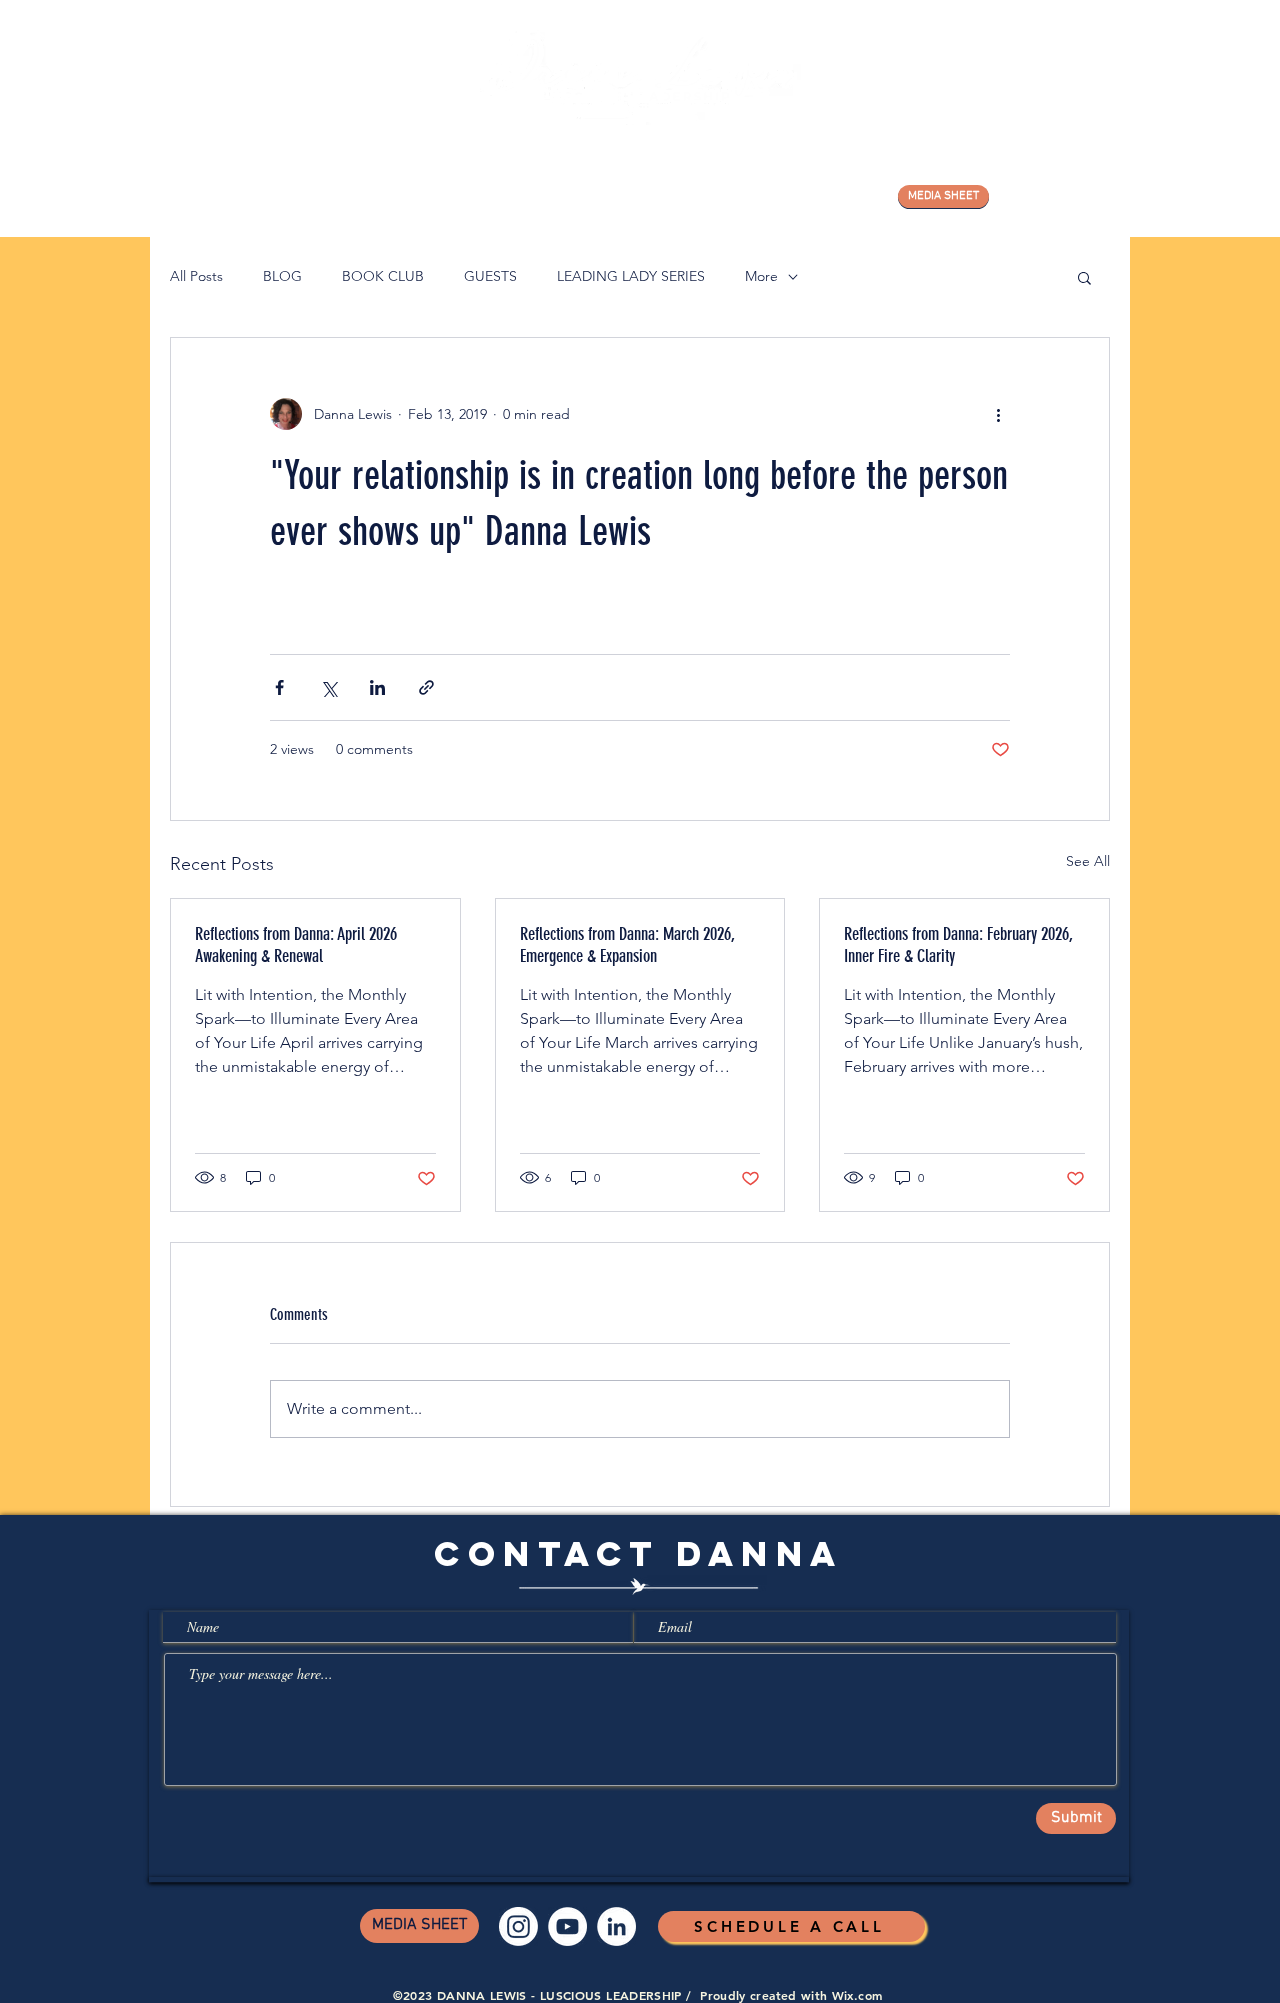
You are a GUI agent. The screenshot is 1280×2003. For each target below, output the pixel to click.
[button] (1084, 277)
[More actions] (998, 414)
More (761, 276)
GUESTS (490, 276)
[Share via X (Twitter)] (328, 687)
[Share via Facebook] (279, 687)
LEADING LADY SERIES (631, 276)
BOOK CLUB (383, 276)
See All (1088, 861)
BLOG (282, 276)
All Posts (196, 276)
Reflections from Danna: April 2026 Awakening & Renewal (296, 945)
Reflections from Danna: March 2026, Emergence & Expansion (627, 945)
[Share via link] (426, 687)
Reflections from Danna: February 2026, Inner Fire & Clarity (958, 945)
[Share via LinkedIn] (377, 687)
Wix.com (857, 1995)
